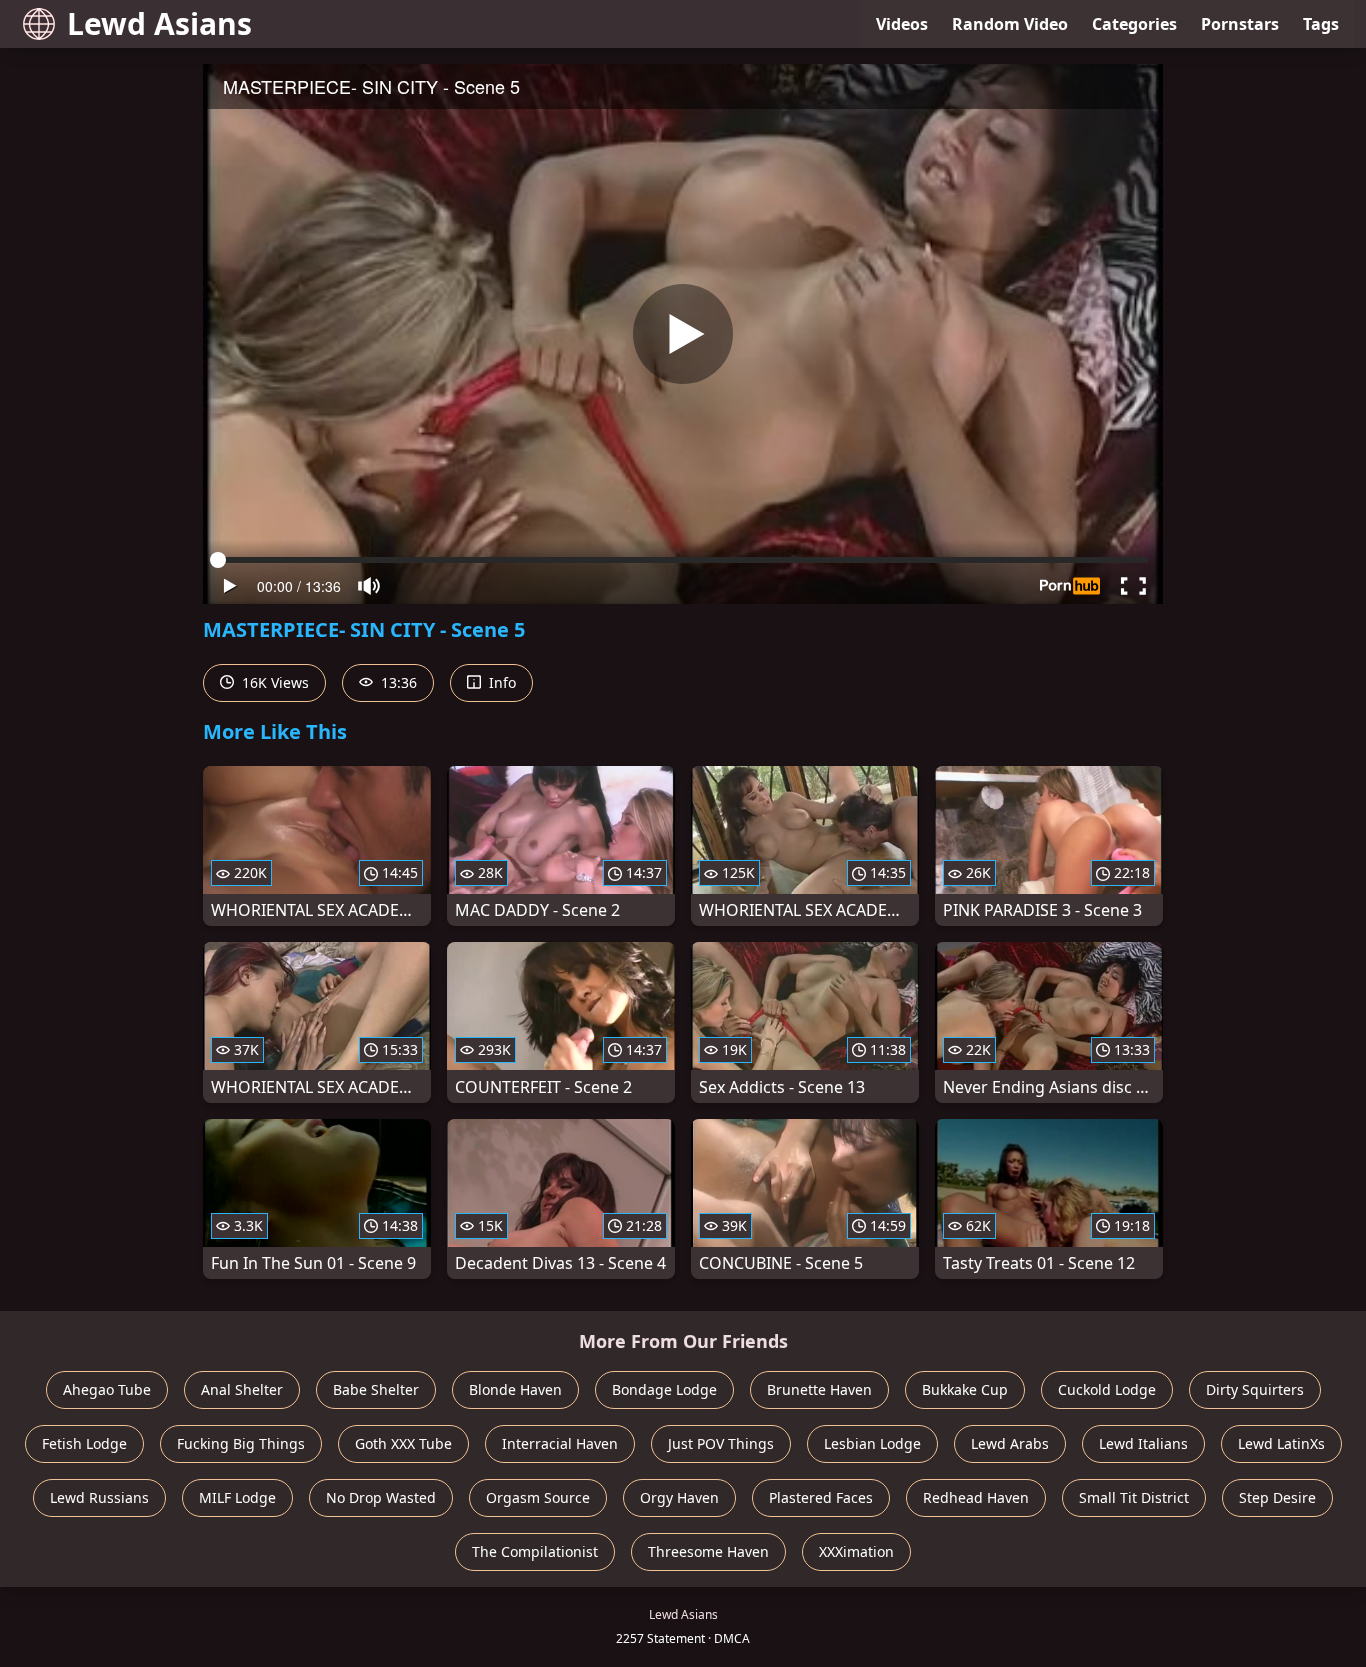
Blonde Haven (515, 1389)
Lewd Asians (159, 23)
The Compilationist (535, 1551)
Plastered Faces (821, 1497)
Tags (1321, 24)
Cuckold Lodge (1107, 1389)
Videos (902, 24)
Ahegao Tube (107, 1389)
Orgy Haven (679, 1497)
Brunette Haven (819, 1389)
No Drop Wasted (381, 1497)
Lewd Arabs (1010, 1443)
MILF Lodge (237, 1497)
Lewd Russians (99, 1497)
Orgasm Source (538, 1497)
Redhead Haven (976, 1497)
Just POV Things (721, 1443)
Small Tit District (1134, 1497)
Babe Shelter (376, 1389)
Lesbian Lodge (872, 1443)
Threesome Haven (708, 1551)
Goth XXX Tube (403, 1443)
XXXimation (856, 1551)
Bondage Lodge (664, 1389)
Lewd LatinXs (1281, 1443)
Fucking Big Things (241, 1443)
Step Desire (1277, 1497)
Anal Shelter (242, 1389)
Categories (1134, 24)
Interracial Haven (560, 1443)
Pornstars (1240, 24)
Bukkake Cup (965, 1389)
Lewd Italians (1143, 1443)
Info (500, 682)
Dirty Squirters (1255, 1389)
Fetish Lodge (84, 1443)
